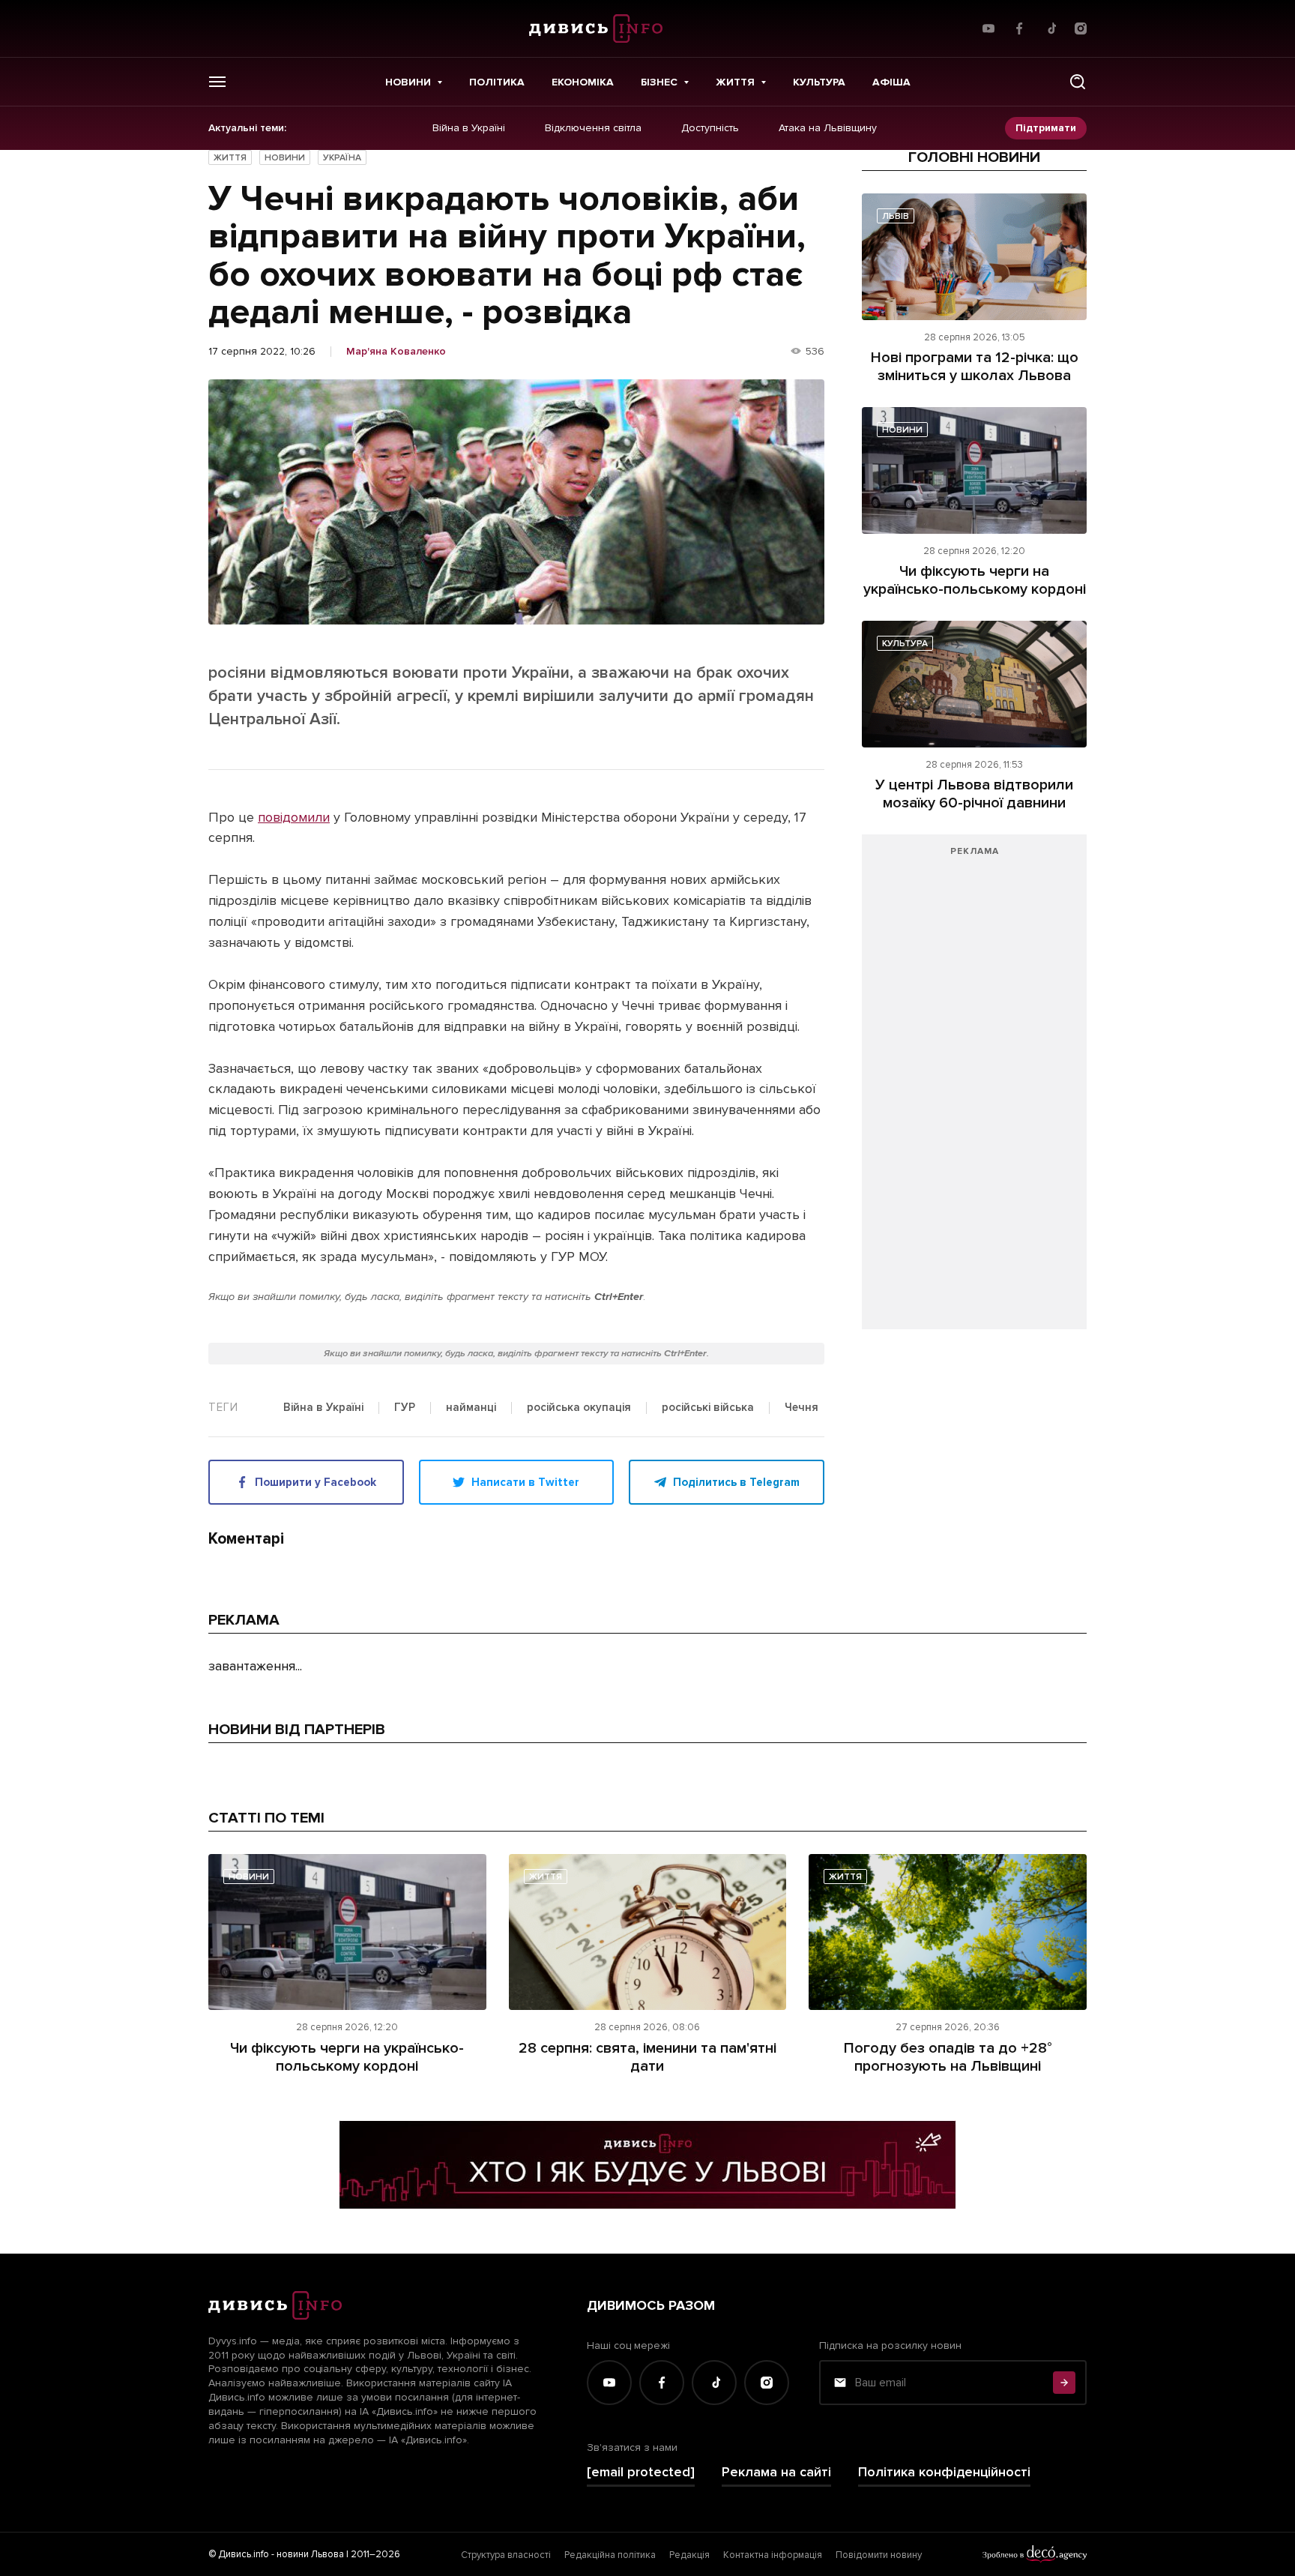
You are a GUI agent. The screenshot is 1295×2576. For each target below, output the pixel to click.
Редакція (689, 2555)
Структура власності (506, 2555)
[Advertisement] (974, 1089)
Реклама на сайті (776, 2472)
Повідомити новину (879, 2555)
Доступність (710, 128)
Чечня (802, 1408)
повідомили (294, 817)
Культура (819, 82)
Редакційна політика (610, 2555)
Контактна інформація (773, 2555)
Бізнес (659, 82)
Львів (896, 216)
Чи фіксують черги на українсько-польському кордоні (975, 580)
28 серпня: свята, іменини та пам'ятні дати (647, 2057)
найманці (471, 1408)
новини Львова (310, 2554)
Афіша (891, 82)
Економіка (583, 82)
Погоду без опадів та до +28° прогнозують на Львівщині (948, 2057)
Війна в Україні (469, 128)
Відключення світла (593, 128)
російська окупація (579, 1408)
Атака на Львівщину (828, 128)
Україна (342, 158)
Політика (497, 82)
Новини (408, 82)
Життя (735, 82)
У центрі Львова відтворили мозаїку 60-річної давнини (974, 794)
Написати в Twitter (525, 1482)
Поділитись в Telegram (736, 1482)
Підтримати (1046, 128)
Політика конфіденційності (944, 2472)
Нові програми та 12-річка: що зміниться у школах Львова (975, 367)
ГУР (405, 1408)
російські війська (708, 1408)
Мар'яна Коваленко (396, 352)
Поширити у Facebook (316, 1482)
